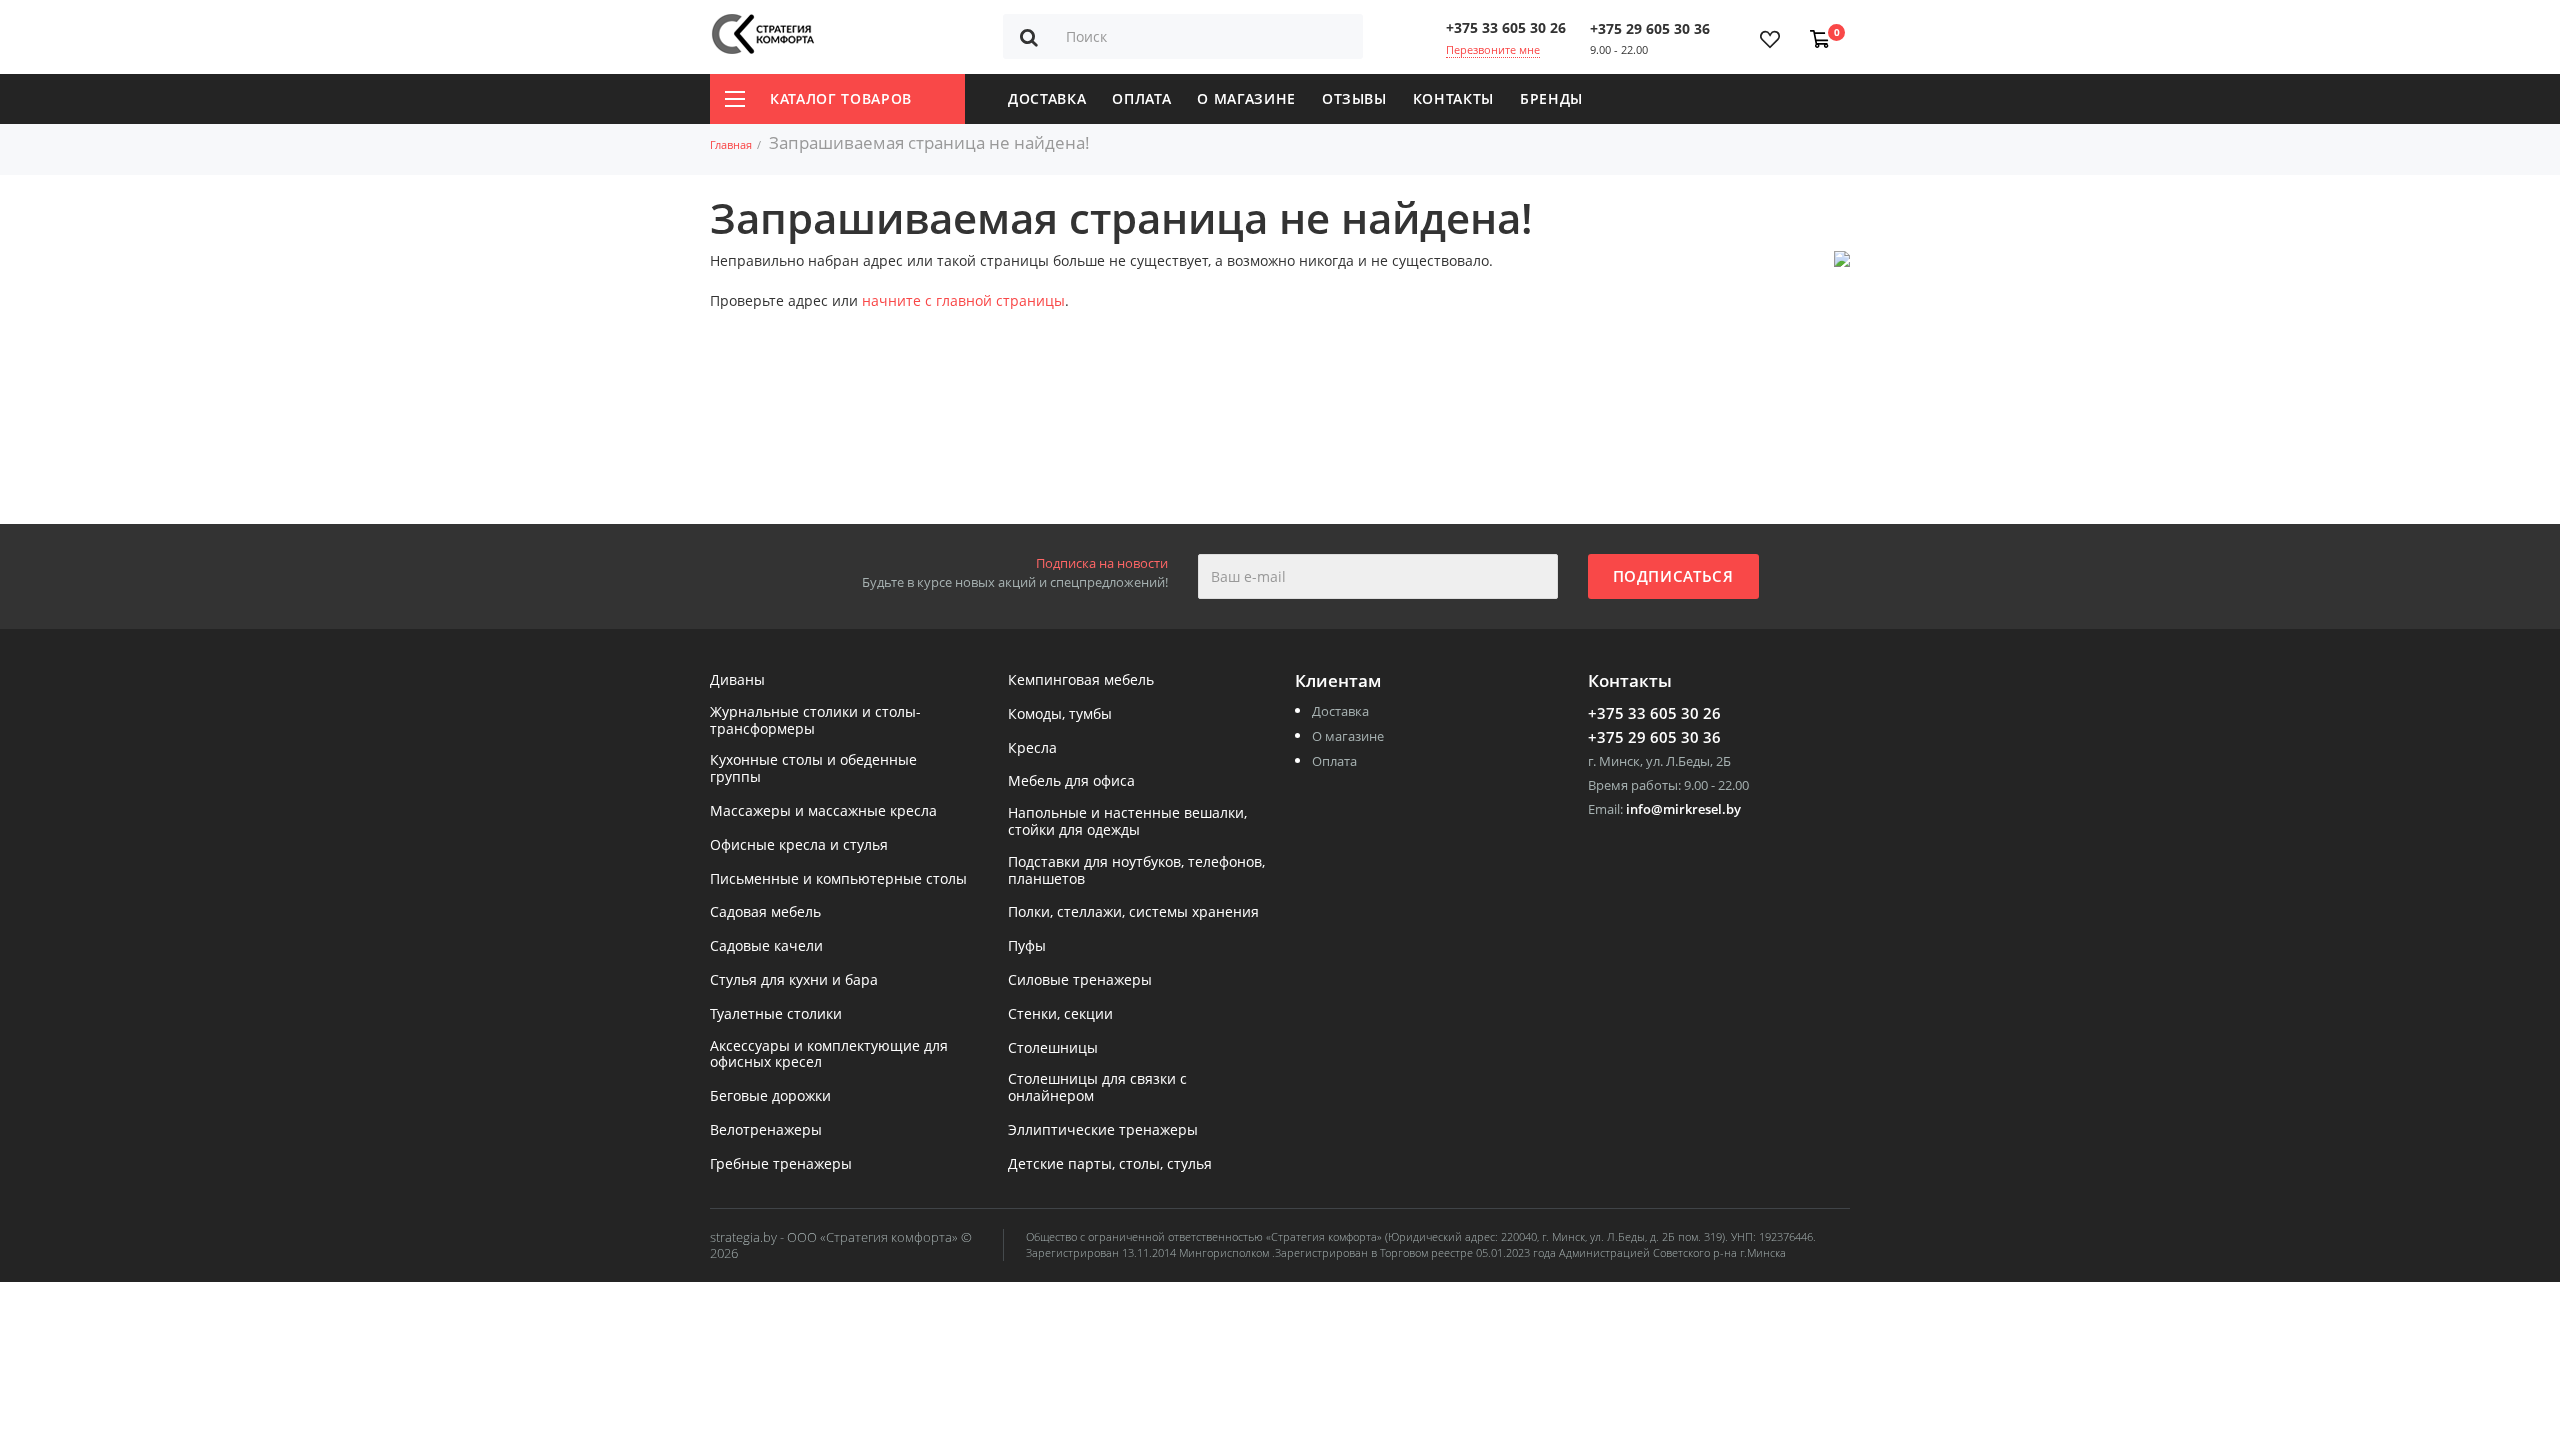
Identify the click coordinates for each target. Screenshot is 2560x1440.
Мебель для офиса (1071, 781)
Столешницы (1053, 1048)
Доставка (1047, 98)
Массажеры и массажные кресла (823, 811)
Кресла (1032, 748)
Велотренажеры (766, 1130)
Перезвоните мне (1493, 49)
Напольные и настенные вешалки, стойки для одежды (1127, 822)
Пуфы (1027, 946)
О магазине (1246, 98)
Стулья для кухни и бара (794, 980)
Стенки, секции (1060, 1014)
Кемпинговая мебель (1081, 680)
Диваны (737, 680)
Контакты (1453, 98)
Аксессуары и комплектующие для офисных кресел (829, 1055)
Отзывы (1354, 98)
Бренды (1551, 98)
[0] (1816, 29)
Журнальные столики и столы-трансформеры (815, 721)
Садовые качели (766, 946)
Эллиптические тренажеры (1103, 1130)
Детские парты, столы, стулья (1110, 1164)
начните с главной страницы (963, 300)
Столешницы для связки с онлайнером (1097, 1088)
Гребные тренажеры (781, 1164)
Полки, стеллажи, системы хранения (1133, 912)
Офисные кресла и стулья (799, 845)
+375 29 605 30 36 (1650, 28)
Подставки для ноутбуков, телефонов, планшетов (1136, 871)
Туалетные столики (776, 1014)
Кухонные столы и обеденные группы (813, 769)
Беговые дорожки (770, 1096)
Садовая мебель (765, 912)
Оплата (1141, 98)
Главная (731, 144)
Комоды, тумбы (1060, 714)
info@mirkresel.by (1683, 809)
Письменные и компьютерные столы (838, 879)
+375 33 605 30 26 (1506, 27)
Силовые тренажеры (1080, 980)
